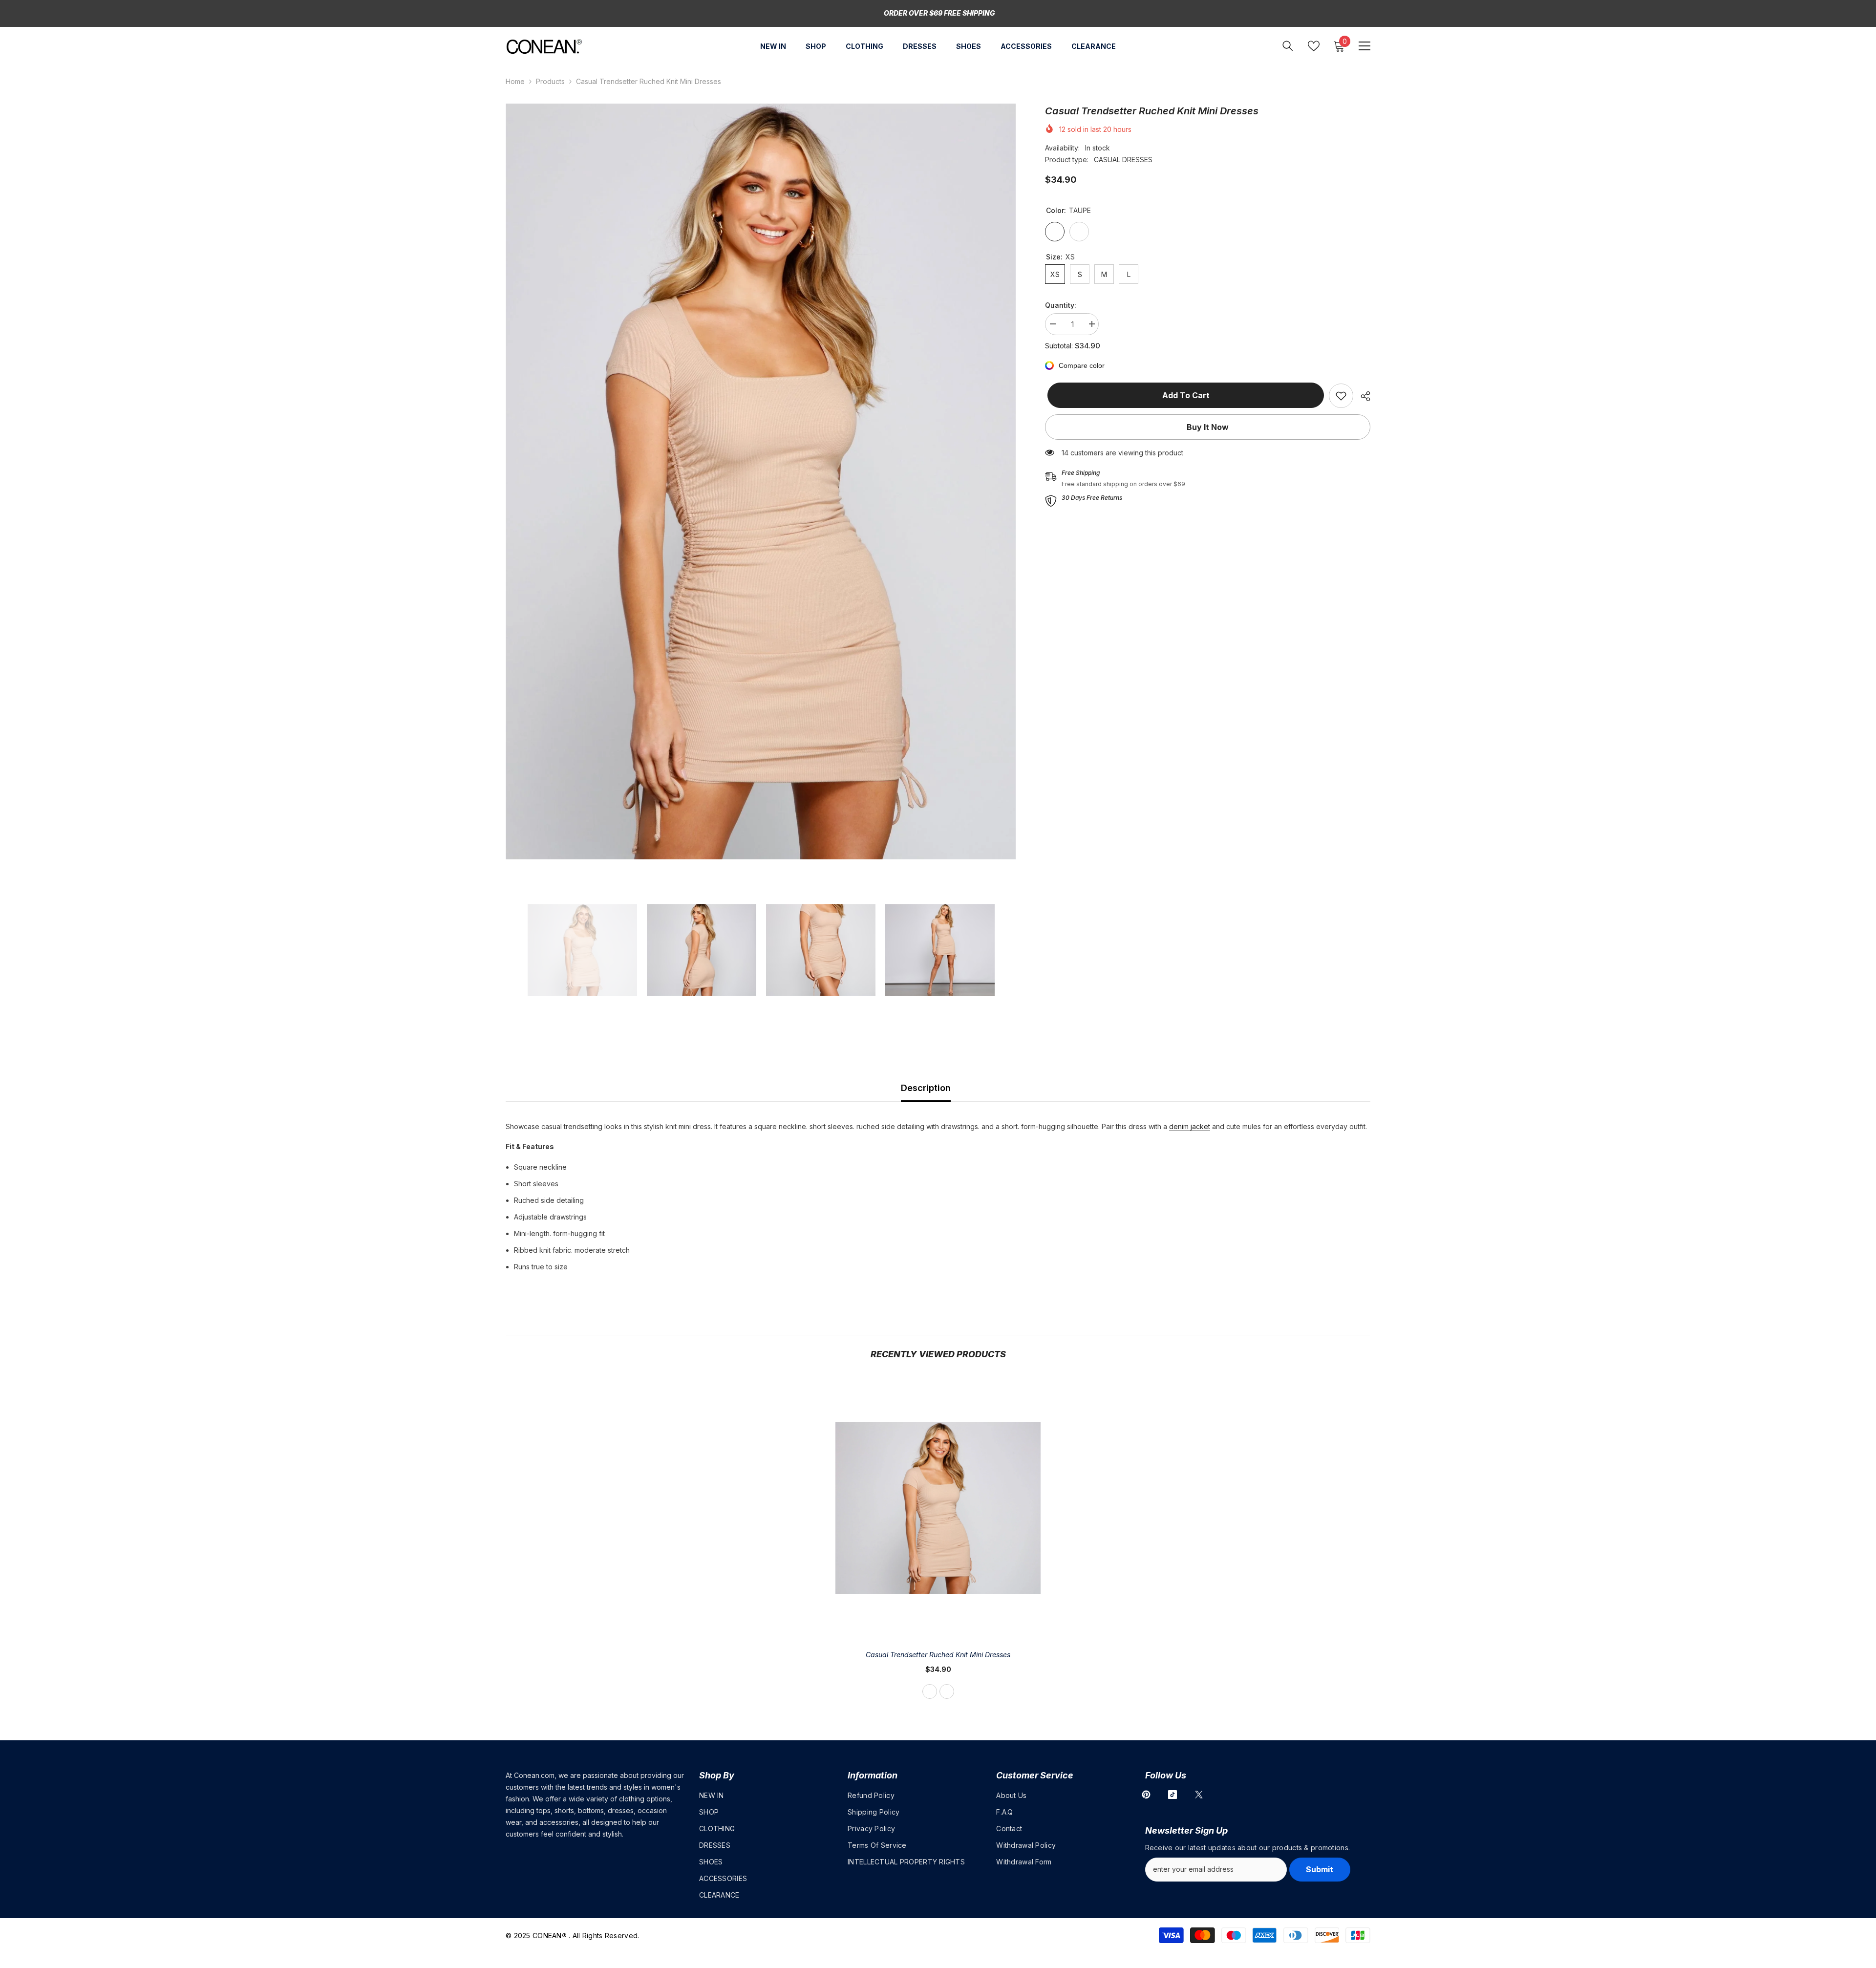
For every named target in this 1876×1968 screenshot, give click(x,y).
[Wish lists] (1314, 46)
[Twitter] (1199, 1795)
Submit (1320, 1869)
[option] (761, 481)
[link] (1341, 396)
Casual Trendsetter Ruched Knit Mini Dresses (938, 1655)
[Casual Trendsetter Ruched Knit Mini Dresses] (938, 1508)
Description (926, 1088)
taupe (930, 1691)
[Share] (1362, 396)
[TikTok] (1172, 1795)
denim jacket (1190, 1126)
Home (515, 81)
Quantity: (1061, 305)
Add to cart (1183, 395)
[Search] (1288, 46)
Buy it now (1208, 427)
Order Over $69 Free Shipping (939, 13)
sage (947, 1691)
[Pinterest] (1146, 1795)
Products (550, 81)
